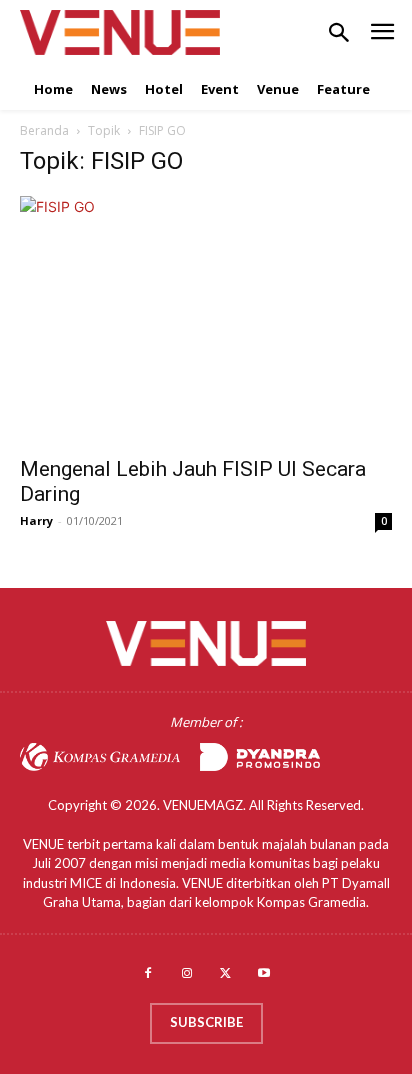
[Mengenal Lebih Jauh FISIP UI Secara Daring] (206, 320)
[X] (225, 974)
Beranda (44, 130)
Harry (36, 520)
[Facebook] (147, 974)
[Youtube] (264, 974)
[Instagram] (186, 974)
